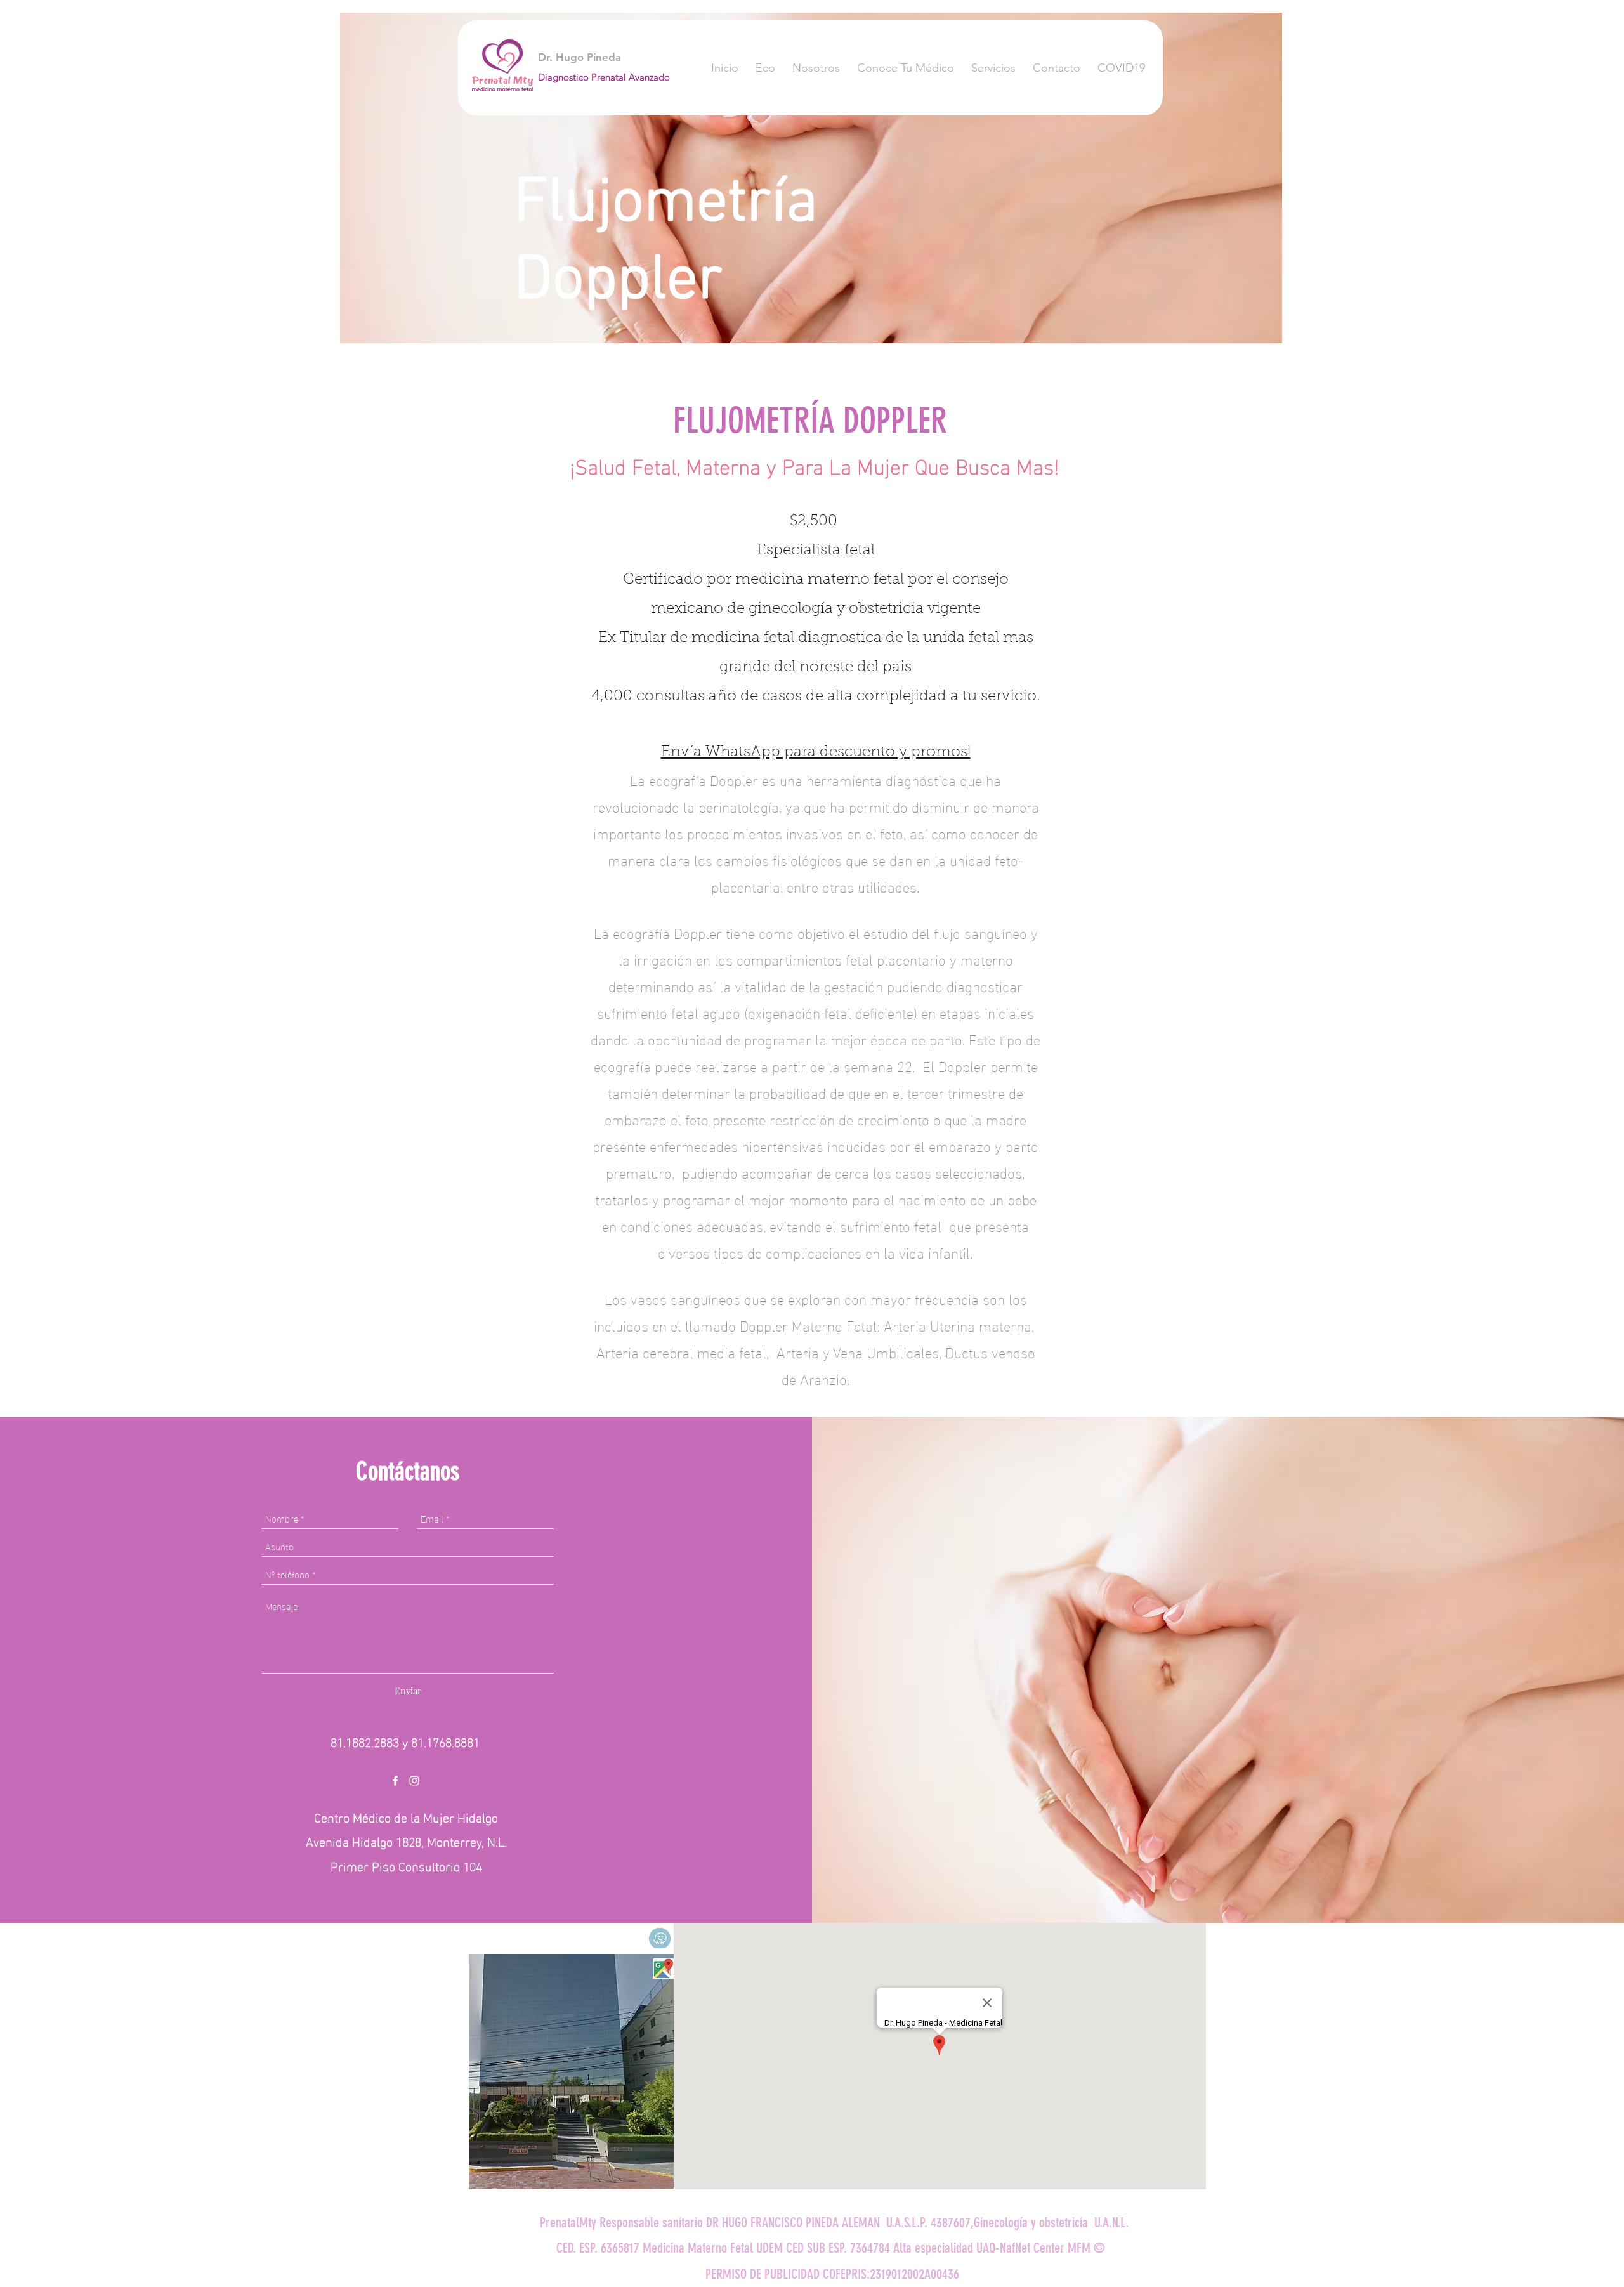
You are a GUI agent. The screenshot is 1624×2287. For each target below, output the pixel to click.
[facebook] (395, 1781)
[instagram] (414, 1781)
